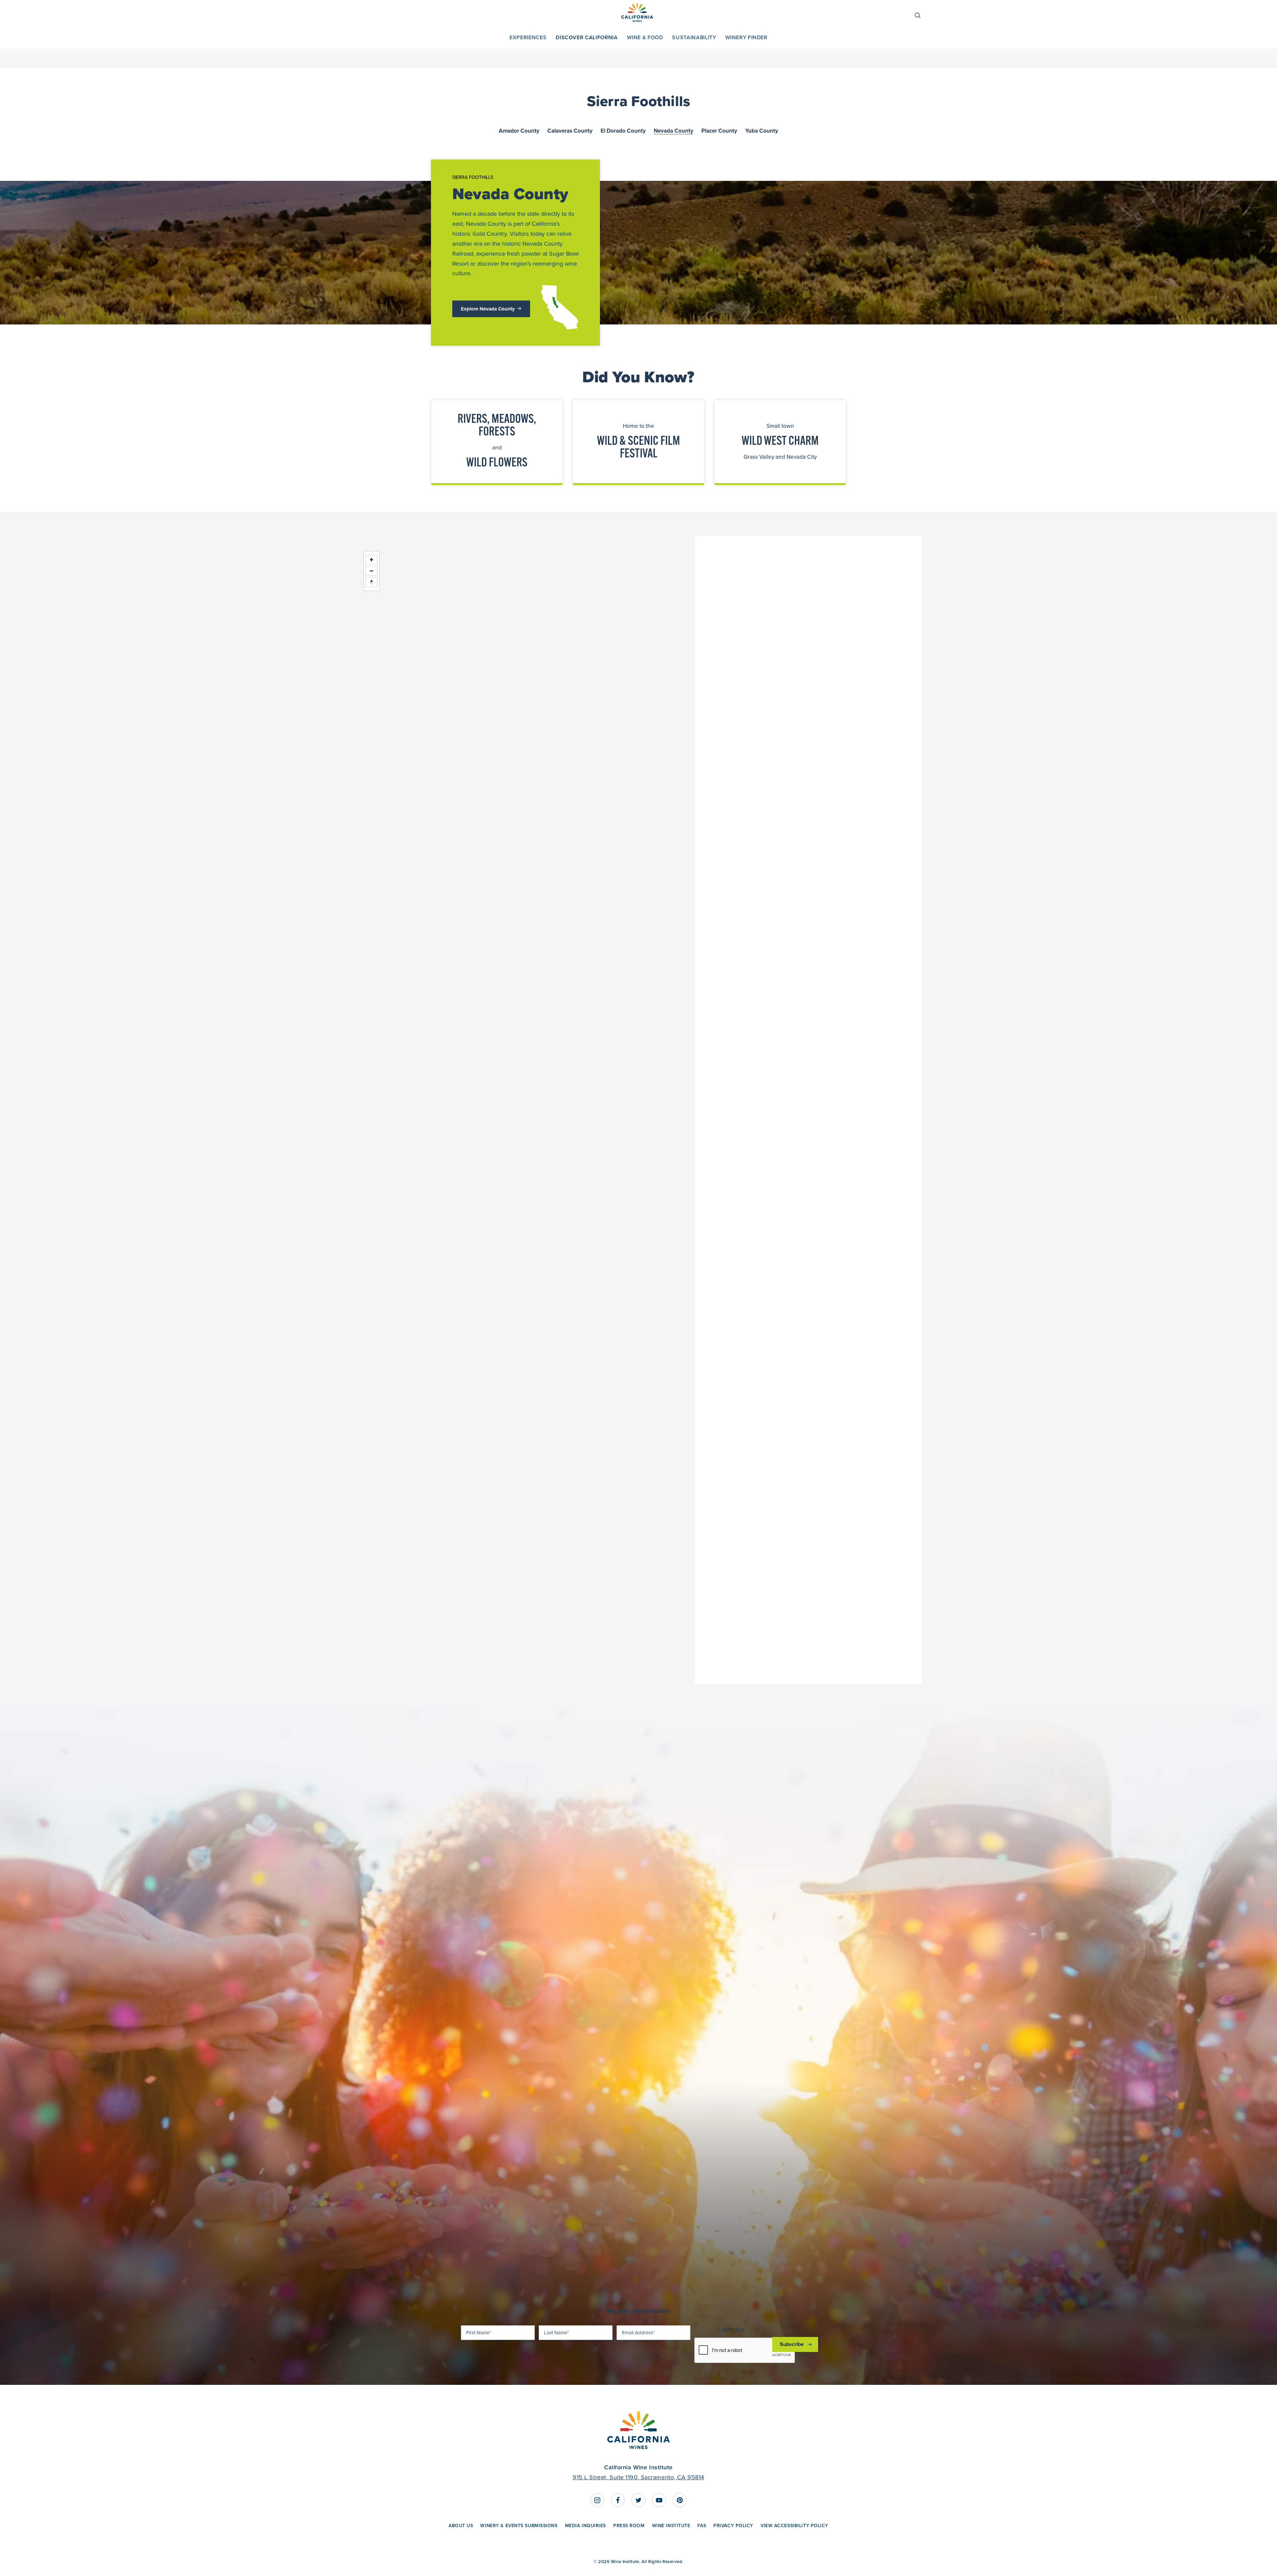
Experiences (528, 37)
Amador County (519, 131)
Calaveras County (570, 131)
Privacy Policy (733, 2525)
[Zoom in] (371, 560)
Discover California (587, 37)
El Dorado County (623, 131)
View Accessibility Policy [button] (794, 2525)
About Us (461, 2525)
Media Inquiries (585, 2525)
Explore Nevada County (488, 309)
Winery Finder (746, 37)
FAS (702, 2525)
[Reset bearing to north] (371, 582)
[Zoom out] (371, 571)
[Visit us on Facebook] (618, 2500)
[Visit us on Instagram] (597, 2500)
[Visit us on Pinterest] (680, 2500)
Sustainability (694, 37)
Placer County (719, 131)
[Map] (525, 1110)
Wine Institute (671, 2525)
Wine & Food (645, 37)
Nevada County (674, 131)
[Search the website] (921, 15)
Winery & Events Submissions (519, 2525)
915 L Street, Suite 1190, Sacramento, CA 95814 (638, 2477)
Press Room (629, 2525)
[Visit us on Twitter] (638, 2500)
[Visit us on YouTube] (659, 2500)
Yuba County (762, 131)
